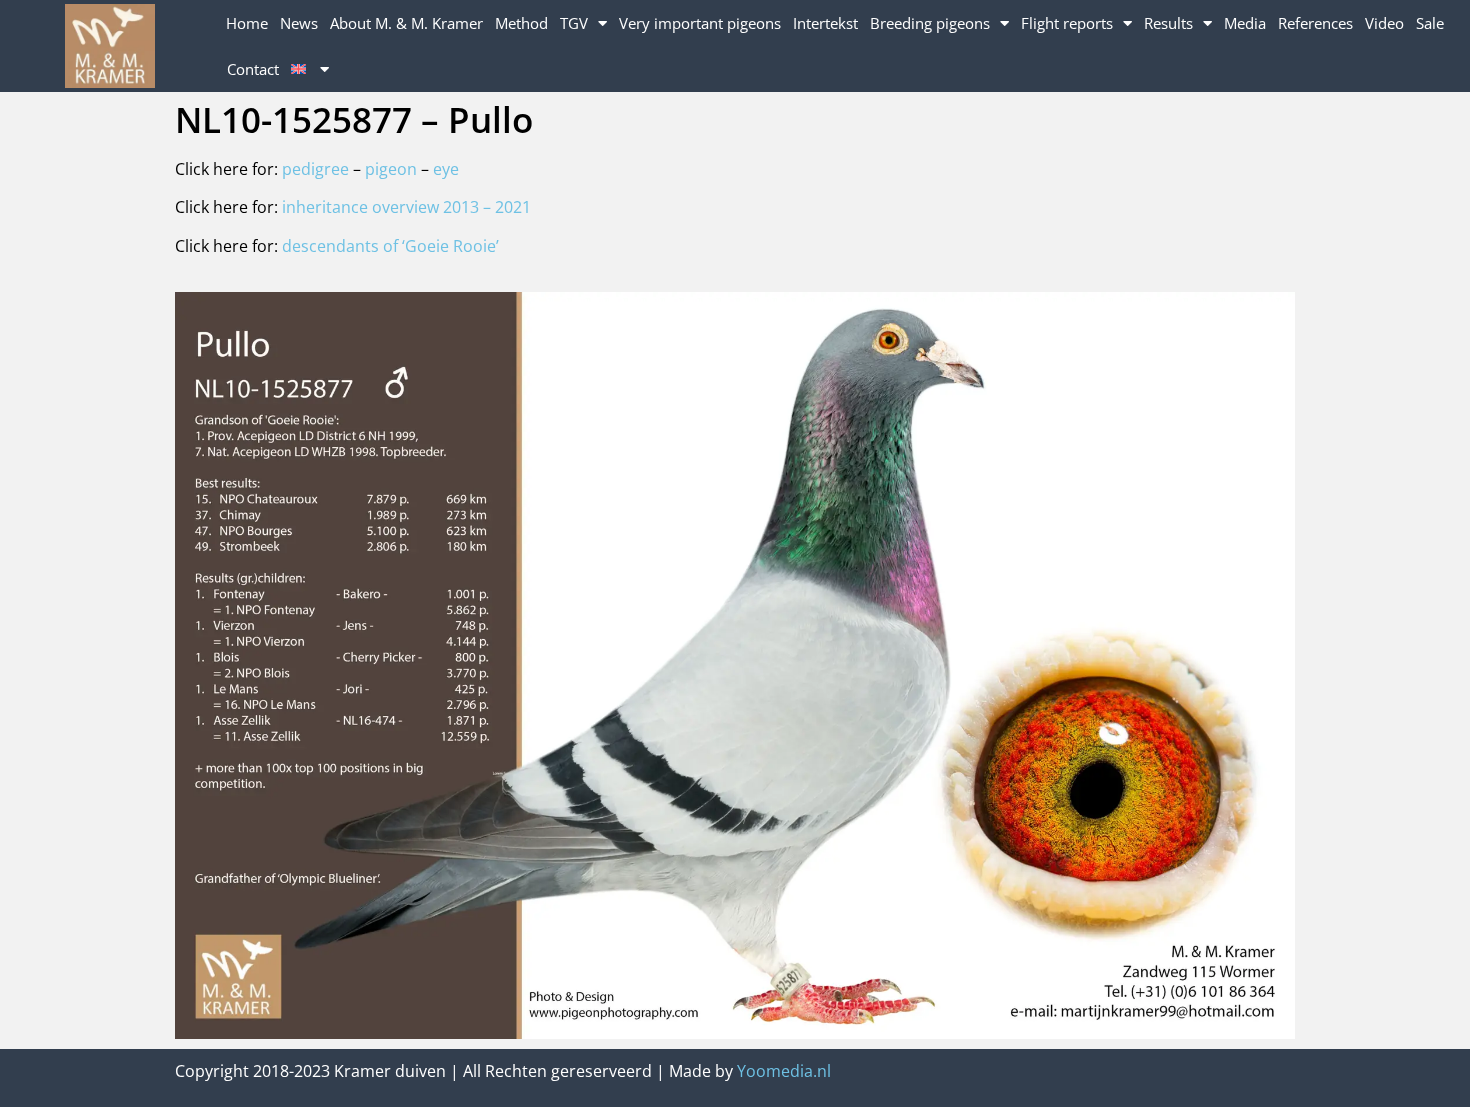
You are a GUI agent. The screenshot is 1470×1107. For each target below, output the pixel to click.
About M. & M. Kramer (406, 23)
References (1315, 23)
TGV (574, 23)
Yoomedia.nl (784, 1071)
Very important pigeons (700, 23)
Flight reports (1067, 23)
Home (247, 23)
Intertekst (825, 23)
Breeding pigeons (930, 23)
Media (1245, 23)
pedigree (315, 169)
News (299, 23)
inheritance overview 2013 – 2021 (406, 207)
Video (1384, 23)
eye (446, 169)
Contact (253, 69)
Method (521, 23)
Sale (1430, 23)
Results (1168, 23)
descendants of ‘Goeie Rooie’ (390, 246)
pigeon (393, 169)
